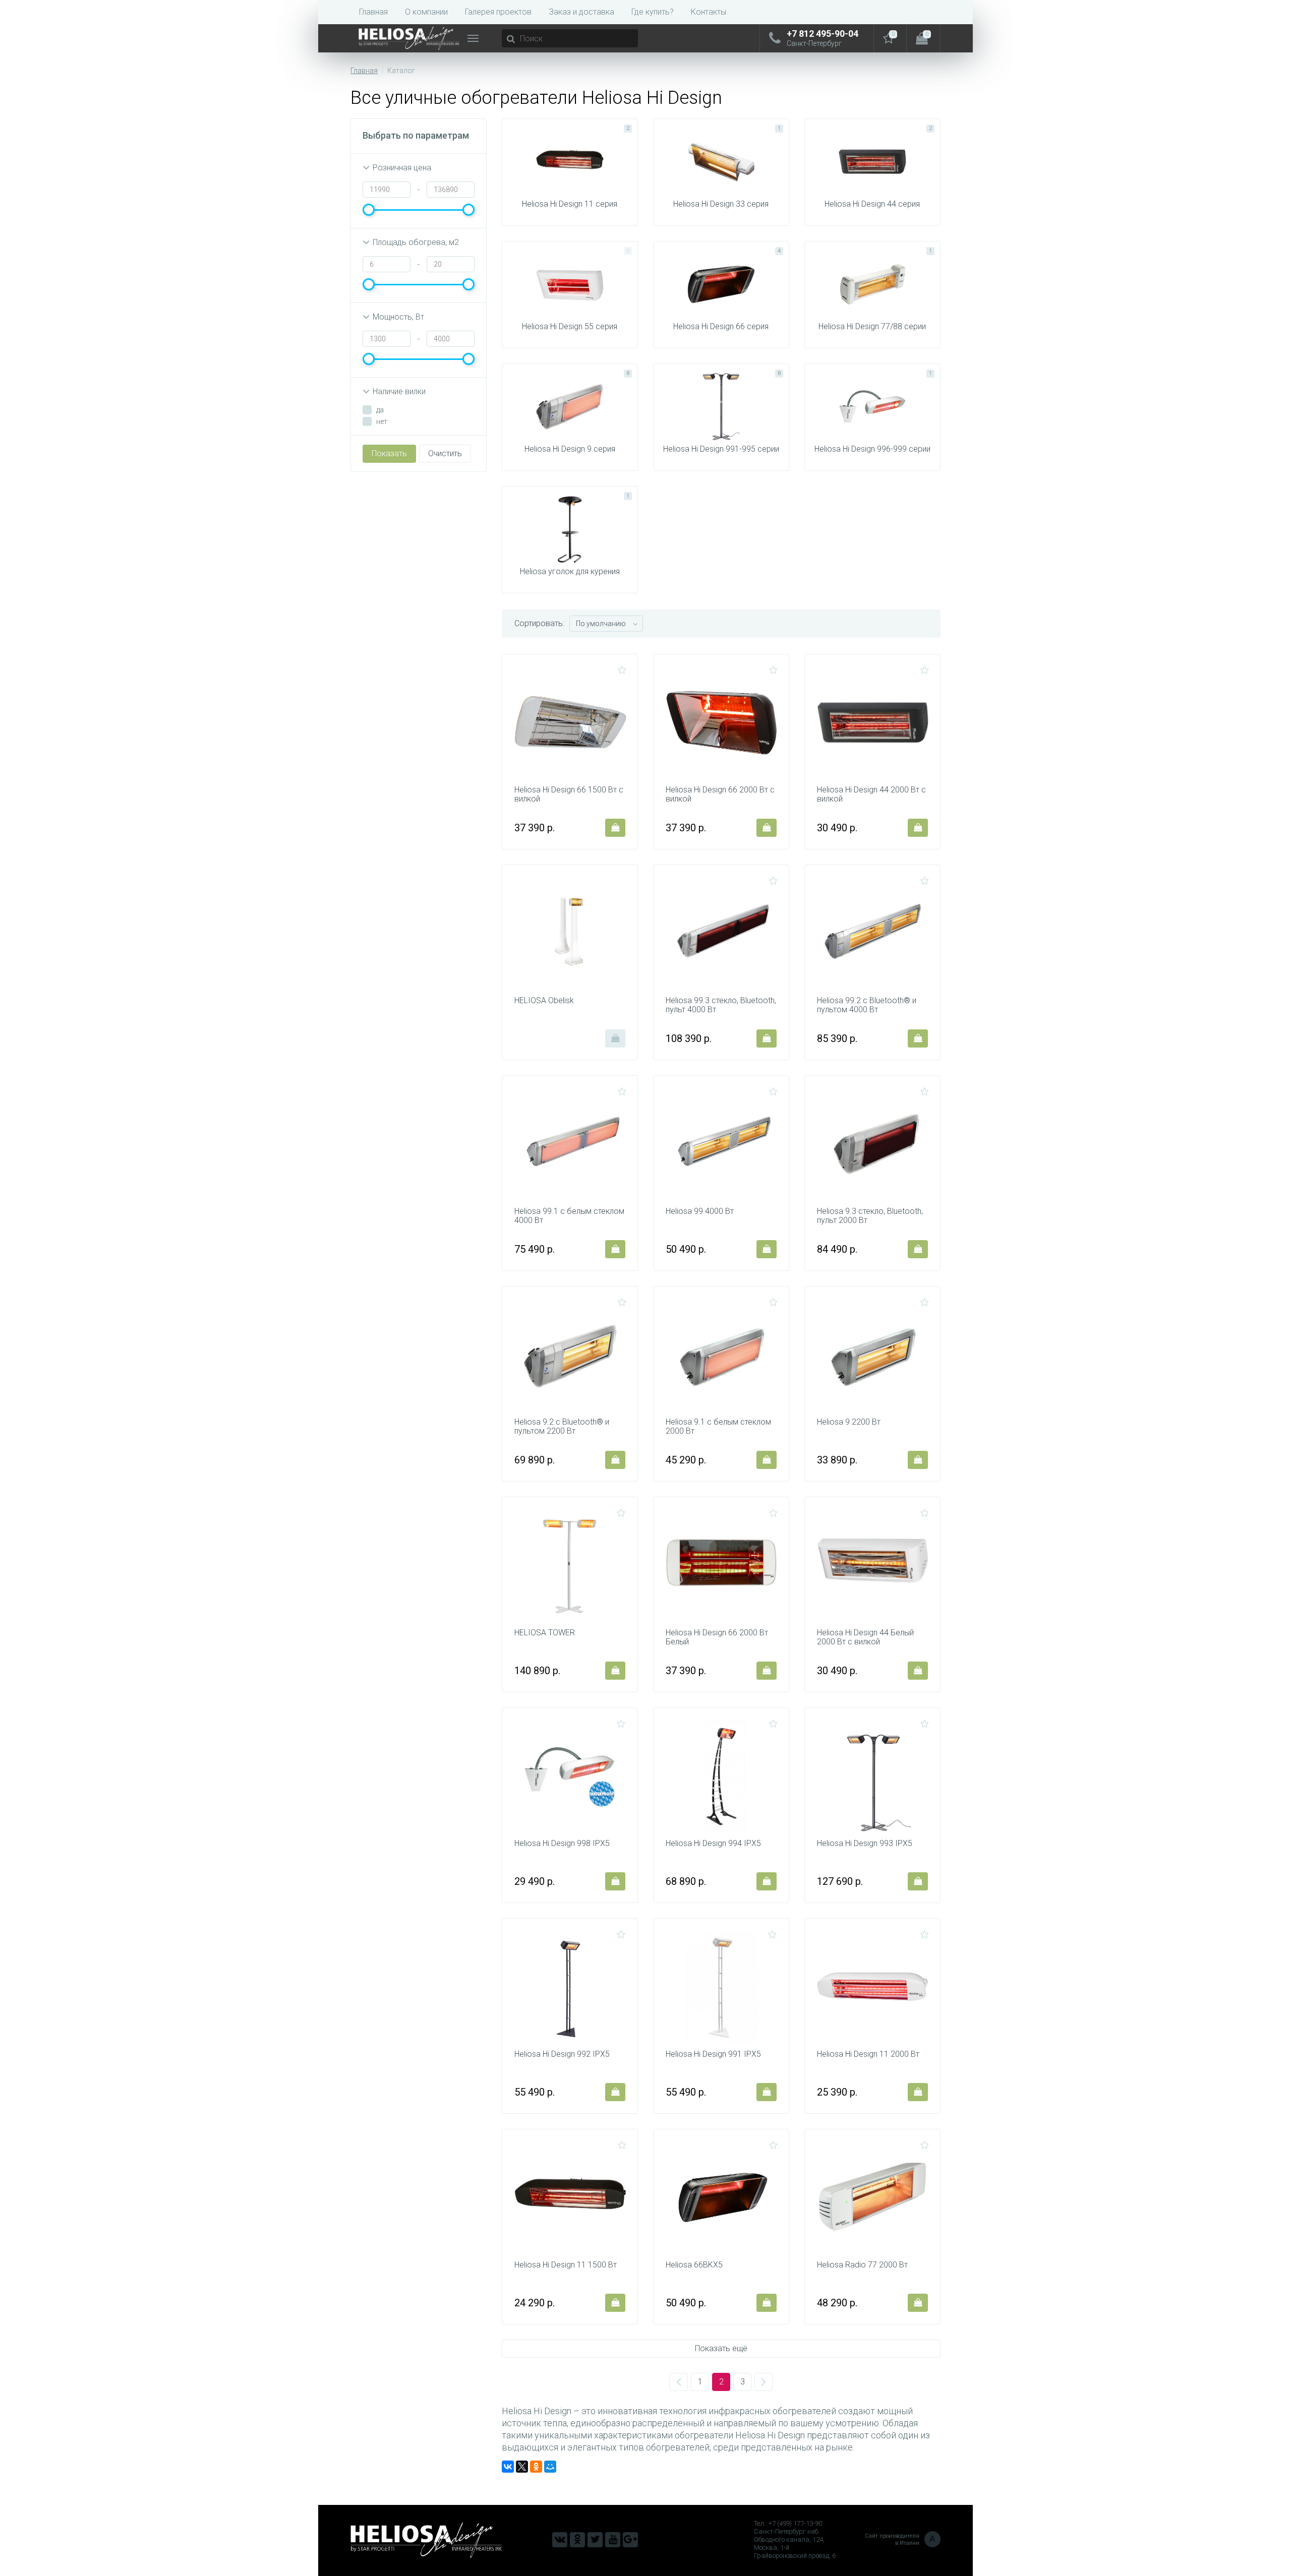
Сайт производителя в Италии (900, 2539)
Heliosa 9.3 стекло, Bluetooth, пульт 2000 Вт (870, 1216)
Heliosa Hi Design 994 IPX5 (713, 1844)
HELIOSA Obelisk (544, 1001)
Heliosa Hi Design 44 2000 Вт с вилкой (871, 794)
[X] (522, 2467)
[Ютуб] (613, 2540)
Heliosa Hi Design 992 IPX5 (562, 2054)
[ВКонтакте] (508, 2467)
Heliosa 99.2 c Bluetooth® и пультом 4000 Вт (867, 1005)
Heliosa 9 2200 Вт (849, 1422)
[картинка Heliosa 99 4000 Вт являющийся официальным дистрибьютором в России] (722, 1144)
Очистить (445, 453)
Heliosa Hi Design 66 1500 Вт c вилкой (569, 794)
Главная (373, 12)
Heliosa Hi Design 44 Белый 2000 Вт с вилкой (865, 1637)
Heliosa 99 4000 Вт (700, 1211)
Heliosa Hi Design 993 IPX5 (865, 1844)
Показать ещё (721, 2348)
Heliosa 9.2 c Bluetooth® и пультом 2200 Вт (562, 1427)
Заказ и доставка (581, 12)
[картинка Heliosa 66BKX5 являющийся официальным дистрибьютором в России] (722, 2197)
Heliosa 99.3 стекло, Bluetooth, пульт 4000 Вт (721, 1005)
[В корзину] (615, 828)
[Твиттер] (595, 2540)
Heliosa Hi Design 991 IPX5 (713, 2054)
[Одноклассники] (536, 2467)
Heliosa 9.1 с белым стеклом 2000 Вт (718, 1427)
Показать (389, 453)
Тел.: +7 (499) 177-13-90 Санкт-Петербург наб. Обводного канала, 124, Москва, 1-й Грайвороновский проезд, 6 (795, 2539)
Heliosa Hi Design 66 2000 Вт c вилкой (720, 794)
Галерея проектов (498, 12)
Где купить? (653, 12)
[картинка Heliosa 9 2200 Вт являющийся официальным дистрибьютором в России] (873, 1355)
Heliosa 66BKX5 (694, 2265)
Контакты (709, 12)
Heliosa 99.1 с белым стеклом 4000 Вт (569, 1216)
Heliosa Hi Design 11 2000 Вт (868, 2054)
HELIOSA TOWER (545, 1633)
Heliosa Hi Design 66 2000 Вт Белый (717, 1637)
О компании (426, 12)
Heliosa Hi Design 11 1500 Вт (566, 2265)
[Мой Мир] (550, 2467)
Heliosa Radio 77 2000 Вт (862, 2265)
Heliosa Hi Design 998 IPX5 (562, 1844)
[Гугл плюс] (630, 2540)
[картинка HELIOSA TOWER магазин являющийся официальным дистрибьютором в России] (570, 1565)
